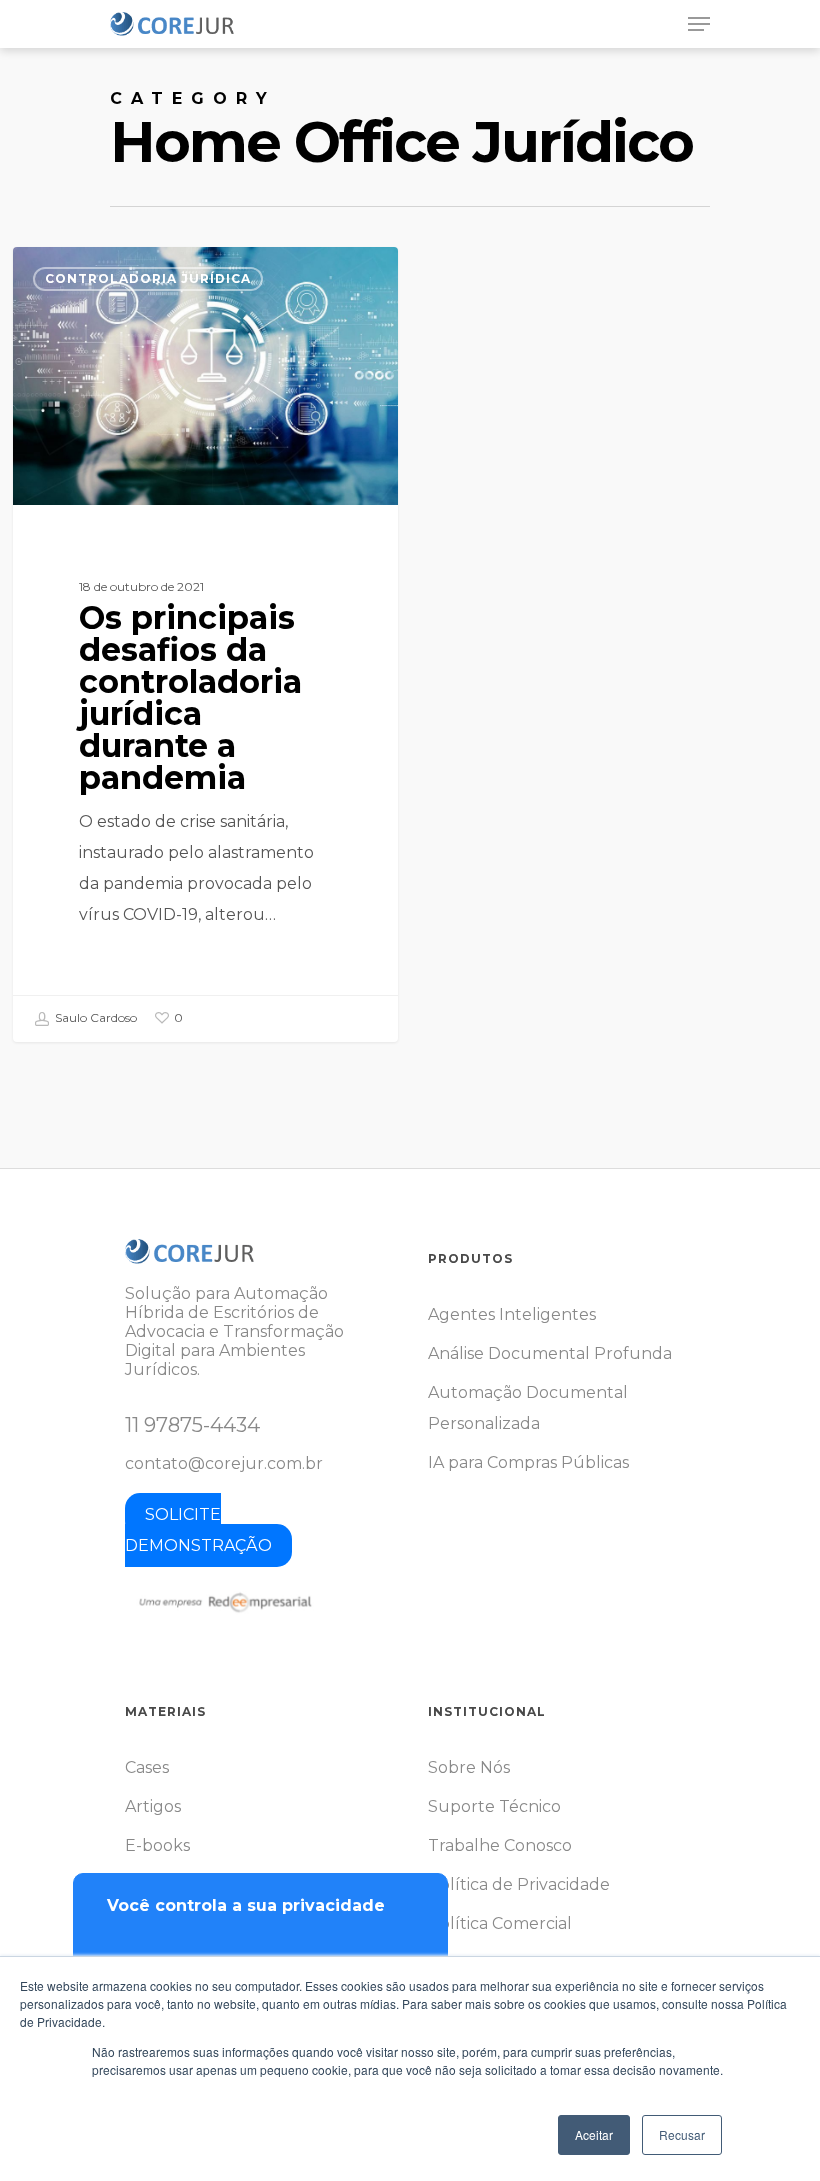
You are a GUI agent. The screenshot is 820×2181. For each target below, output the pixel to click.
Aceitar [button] (594, 2134)
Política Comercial (500, 1923)
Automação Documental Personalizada (528, 1408)
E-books (157, 1845)
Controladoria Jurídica (148, 278)
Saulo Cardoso (94, 1017)
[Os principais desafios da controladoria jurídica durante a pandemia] (205, 644)
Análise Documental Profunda (550, 1353)
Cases (147, 1767)
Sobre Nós (469, 1767)
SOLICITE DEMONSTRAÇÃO (198, 1530)
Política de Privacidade (519, 1884)
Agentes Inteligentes (512, 1314)
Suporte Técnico (494, 1806)
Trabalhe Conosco (500, 1845)
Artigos (153, 1806)
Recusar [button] (682, 2134)
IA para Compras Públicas (528, 1462)
